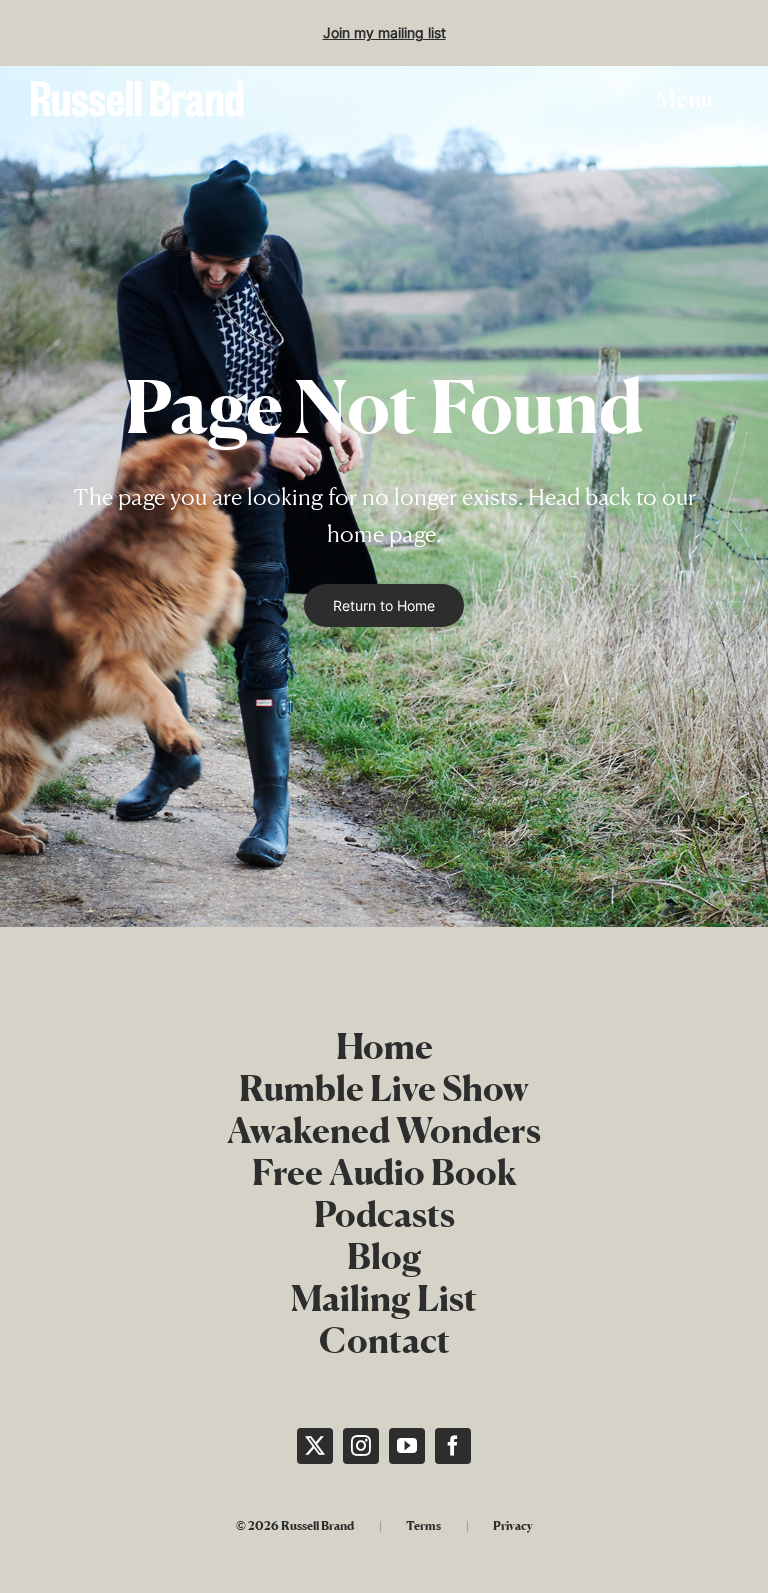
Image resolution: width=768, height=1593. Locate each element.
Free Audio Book (384, 1172)
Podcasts (384, 1214)
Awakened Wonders (384, 1130)
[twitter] (315, 1446)
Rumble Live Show (384, 1088)
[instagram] (361, 1446)
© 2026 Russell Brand (295, 1526)
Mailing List (384, 1298)
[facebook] (453, 1446)
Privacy (513, 1526)
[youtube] (407, 1446)
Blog (384, 1256)
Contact (384, 1340)
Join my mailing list (384, 32)
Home (384, 1046)
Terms (423, 1526)
